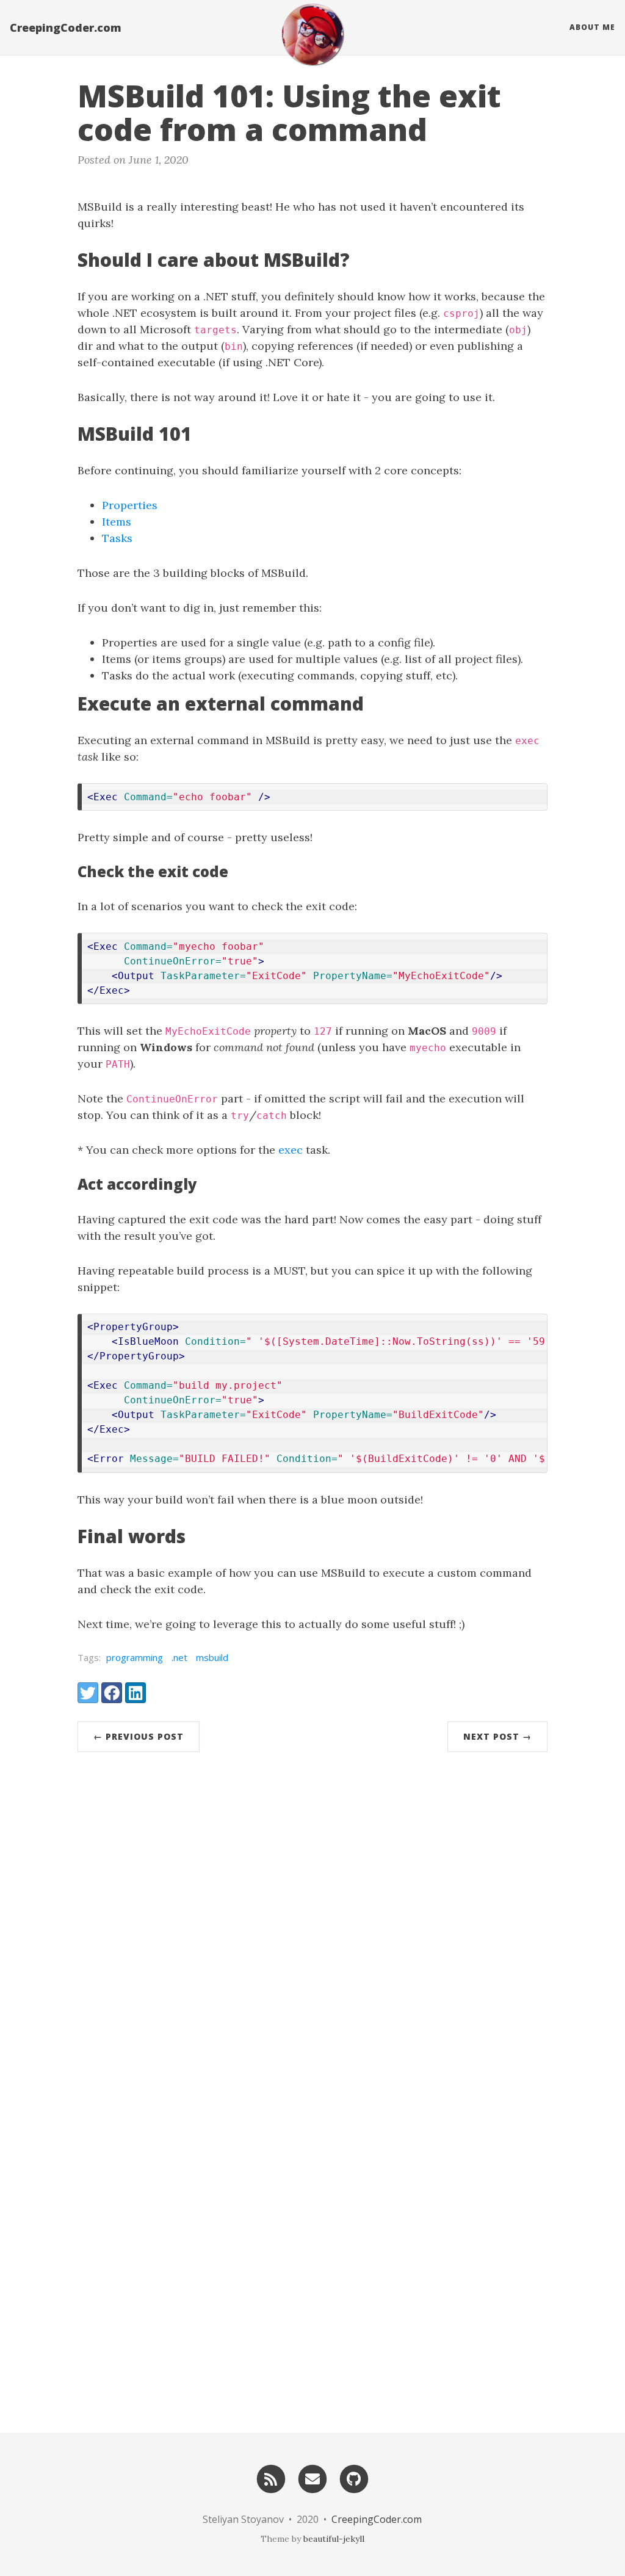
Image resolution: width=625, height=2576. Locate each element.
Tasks (117, 538)
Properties (130, 505)
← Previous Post (139, 1736)
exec (291, 1150)
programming (135, 1657)
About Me (592, 27)
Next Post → (497, 1736)
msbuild (212, 1657)
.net (179, 1657)
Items (117, 522)
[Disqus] (312, 1929)
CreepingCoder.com (66, 27)
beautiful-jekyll (334, 2539)
